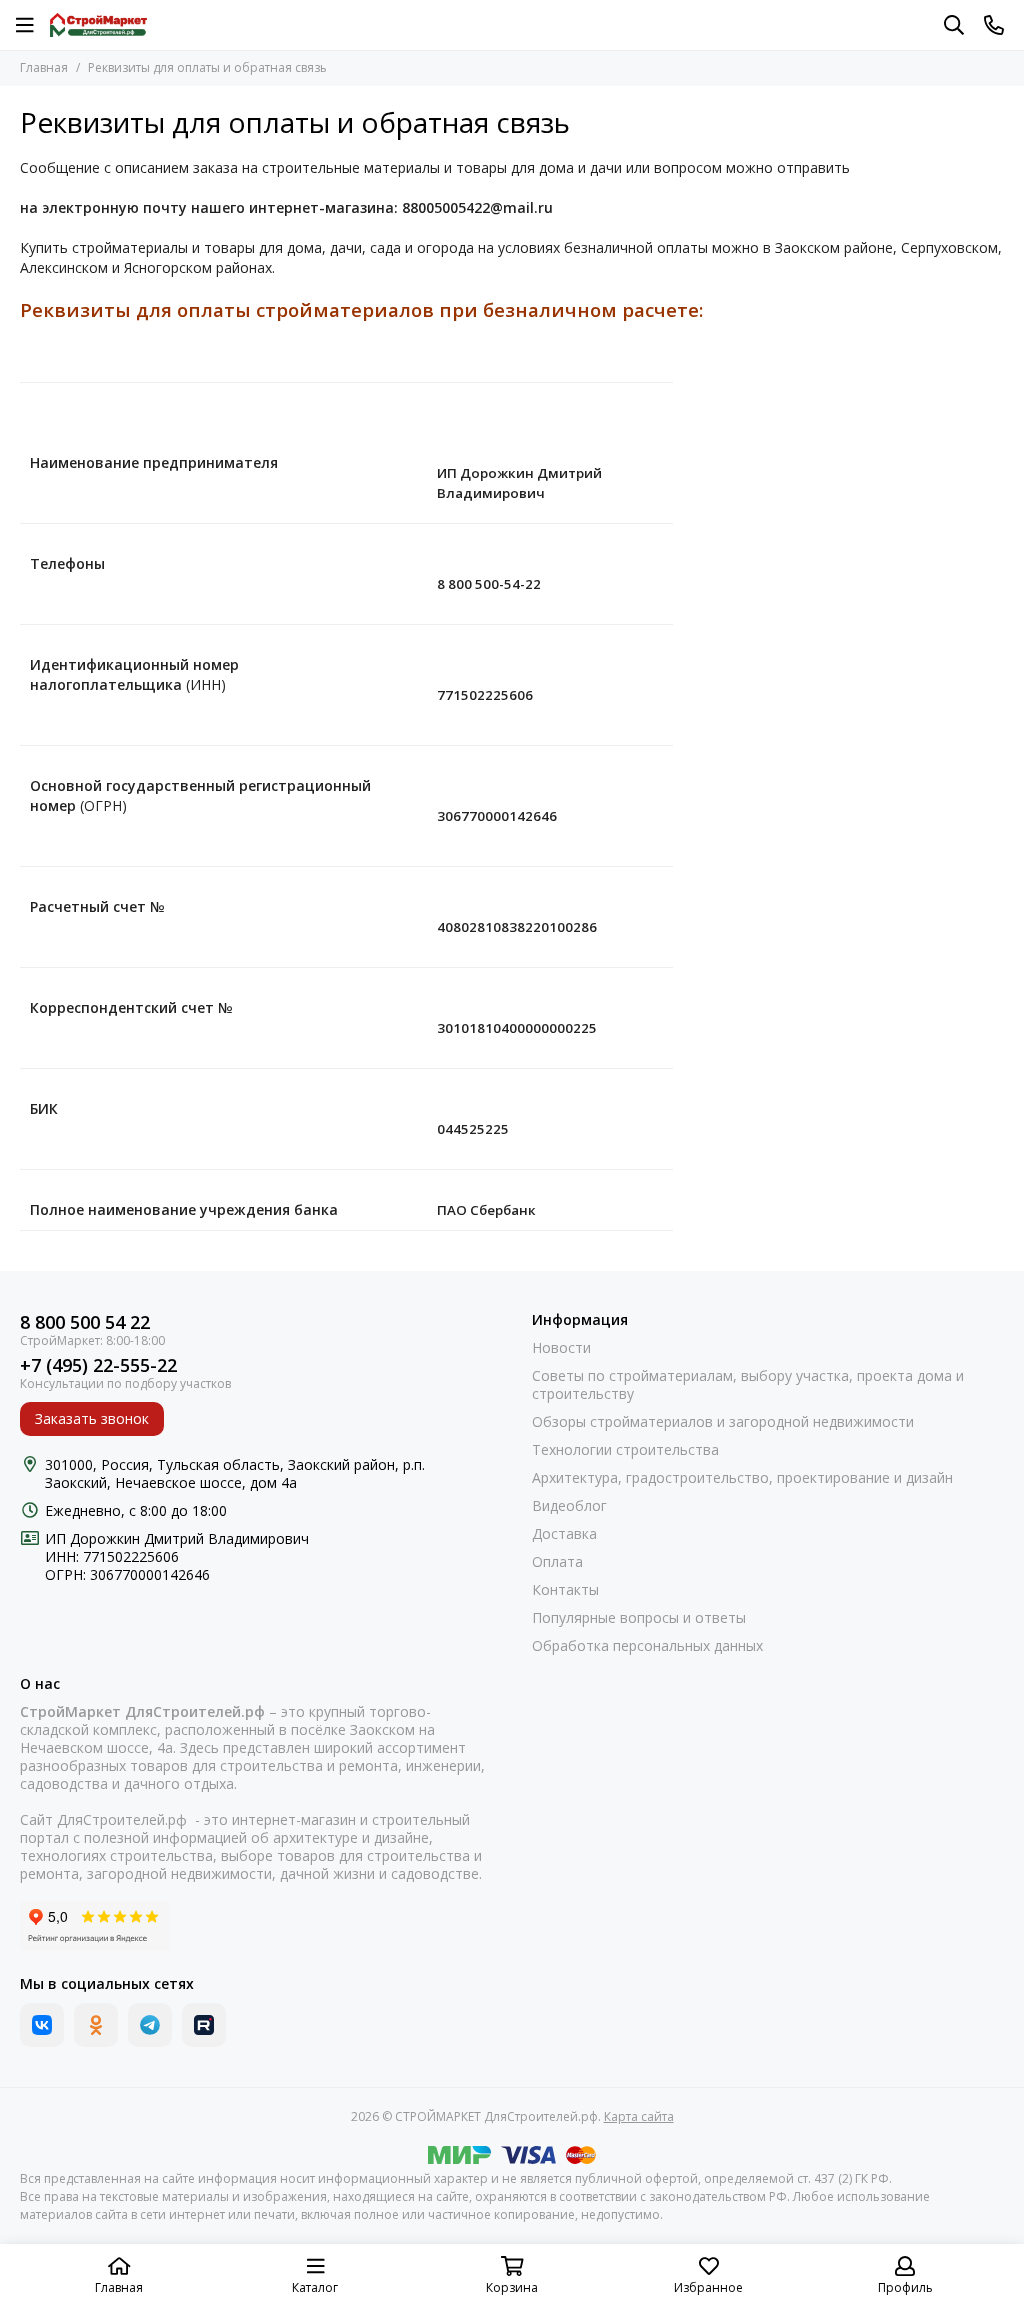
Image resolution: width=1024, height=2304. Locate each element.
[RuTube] (204, 2025)
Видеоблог (569, 1506)
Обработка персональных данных (647, 1646)
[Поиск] (954, 25)
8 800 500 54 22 (85, 1322)
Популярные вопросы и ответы (639, 1618)
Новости (561, 1348)
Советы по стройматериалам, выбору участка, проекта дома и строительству (748, 1385)
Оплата (557, 1562)
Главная (44, 67)
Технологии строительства (625, 1450)
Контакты (565, 1590)
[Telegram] (150, 2025)
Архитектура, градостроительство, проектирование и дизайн (742, 1478)
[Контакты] (994, 25)
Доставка (564, 1534)
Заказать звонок (92, 1418)
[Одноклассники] (96, 2025)
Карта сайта (639, 2116)
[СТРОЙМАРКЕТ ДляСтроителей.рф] (98, 25)
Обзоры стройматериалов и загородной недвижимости (723, 1422)
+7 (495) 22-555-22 (98, 1365)
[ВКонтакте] (42, 2025)
